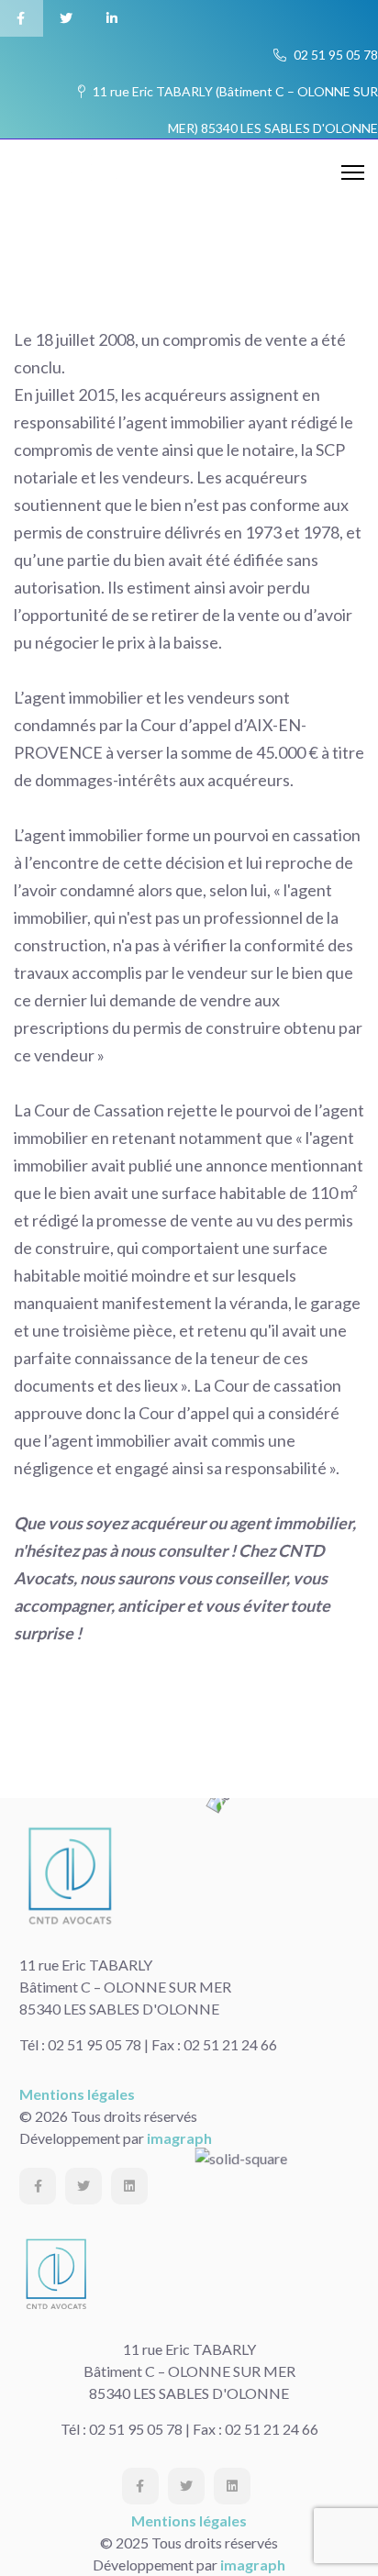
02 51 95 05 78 (334, 55)
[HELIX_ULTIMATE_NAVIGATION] (353, 173)
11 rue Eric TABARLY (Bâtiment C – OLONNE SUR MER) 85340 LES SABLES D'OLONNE (234, 97)
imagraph (179, 2138)
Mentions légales (77, 2094)
